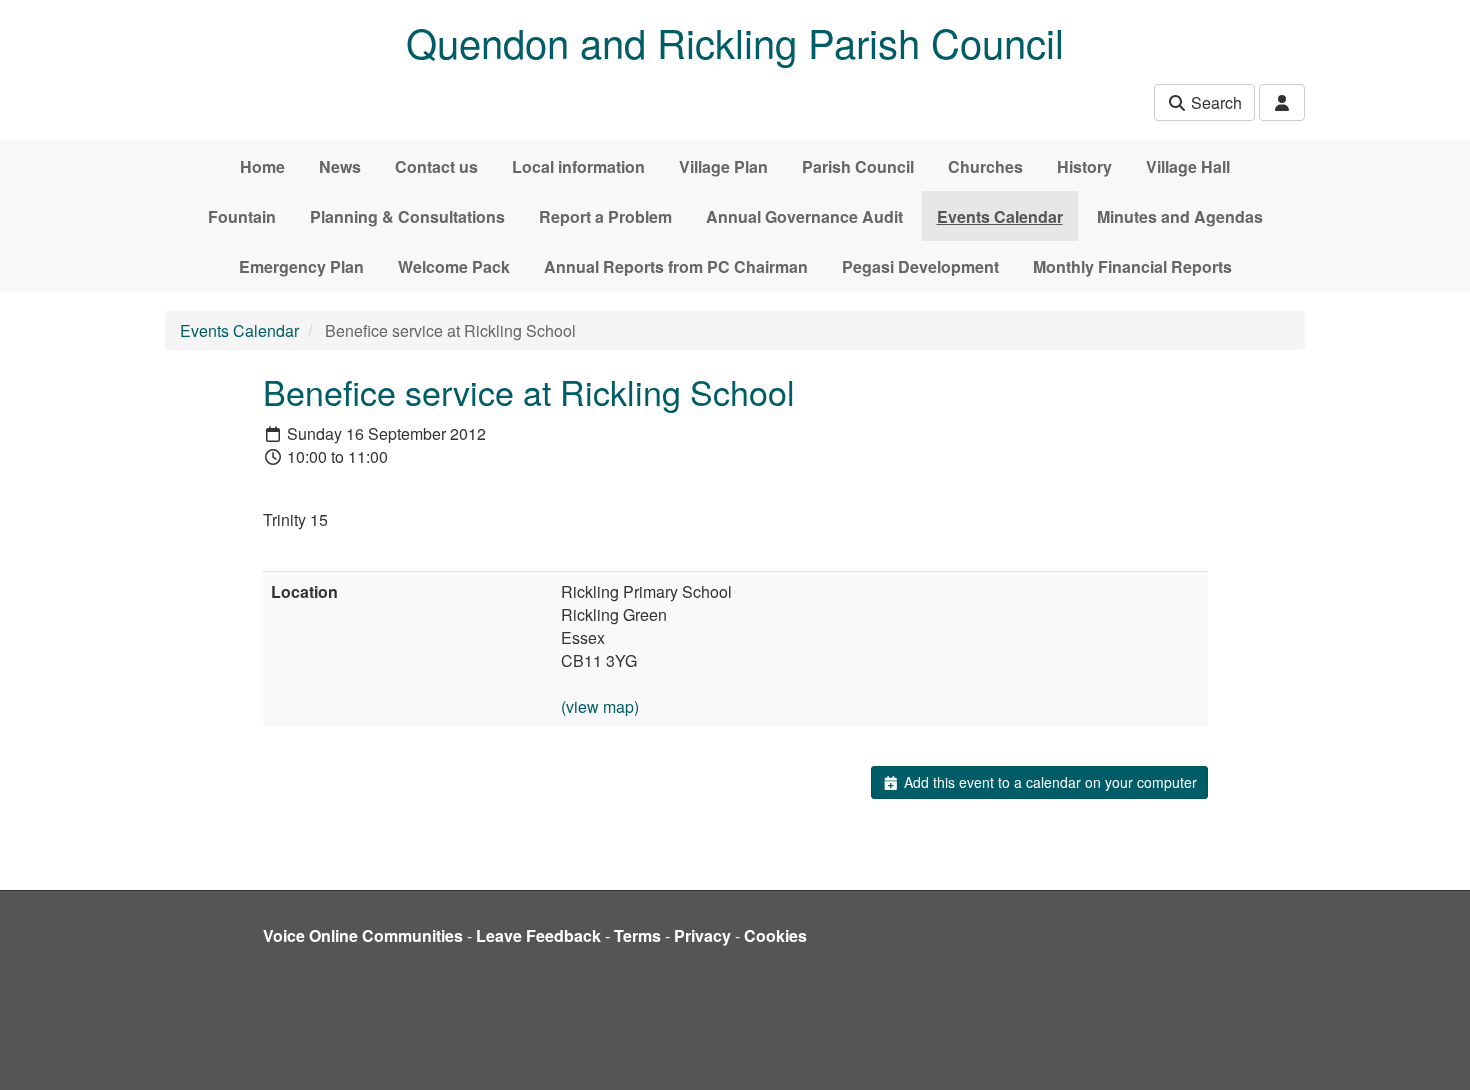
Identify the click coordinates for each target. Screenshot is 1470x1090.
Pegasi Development (920, 266)
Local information (578, 166)
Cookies (775, 935)
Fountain (242, 216)
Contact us (436, 166)
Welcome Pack (454, 266)
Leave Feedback (538, 935)
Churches (985, 166)
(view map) (600, 706)
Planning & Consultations (407, 216)
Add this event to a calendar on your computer (1048, 782)
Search (1214, 102)
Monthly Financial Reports (1132, 266)
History (1084, 166)
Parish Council (858, 166)
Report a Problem (605, 216)
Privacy (702, 935)
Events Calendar (1000, 216)
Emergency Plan (301, 266)
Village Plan (723, 166)
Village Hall (1188, 166)
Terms (637, 935)
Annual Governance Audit (804, 216)
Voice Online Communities (363, 935)
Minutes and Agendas (1180, 216)
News (340, 166)
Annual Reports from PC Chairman (676, 266)
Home (262, 166)
